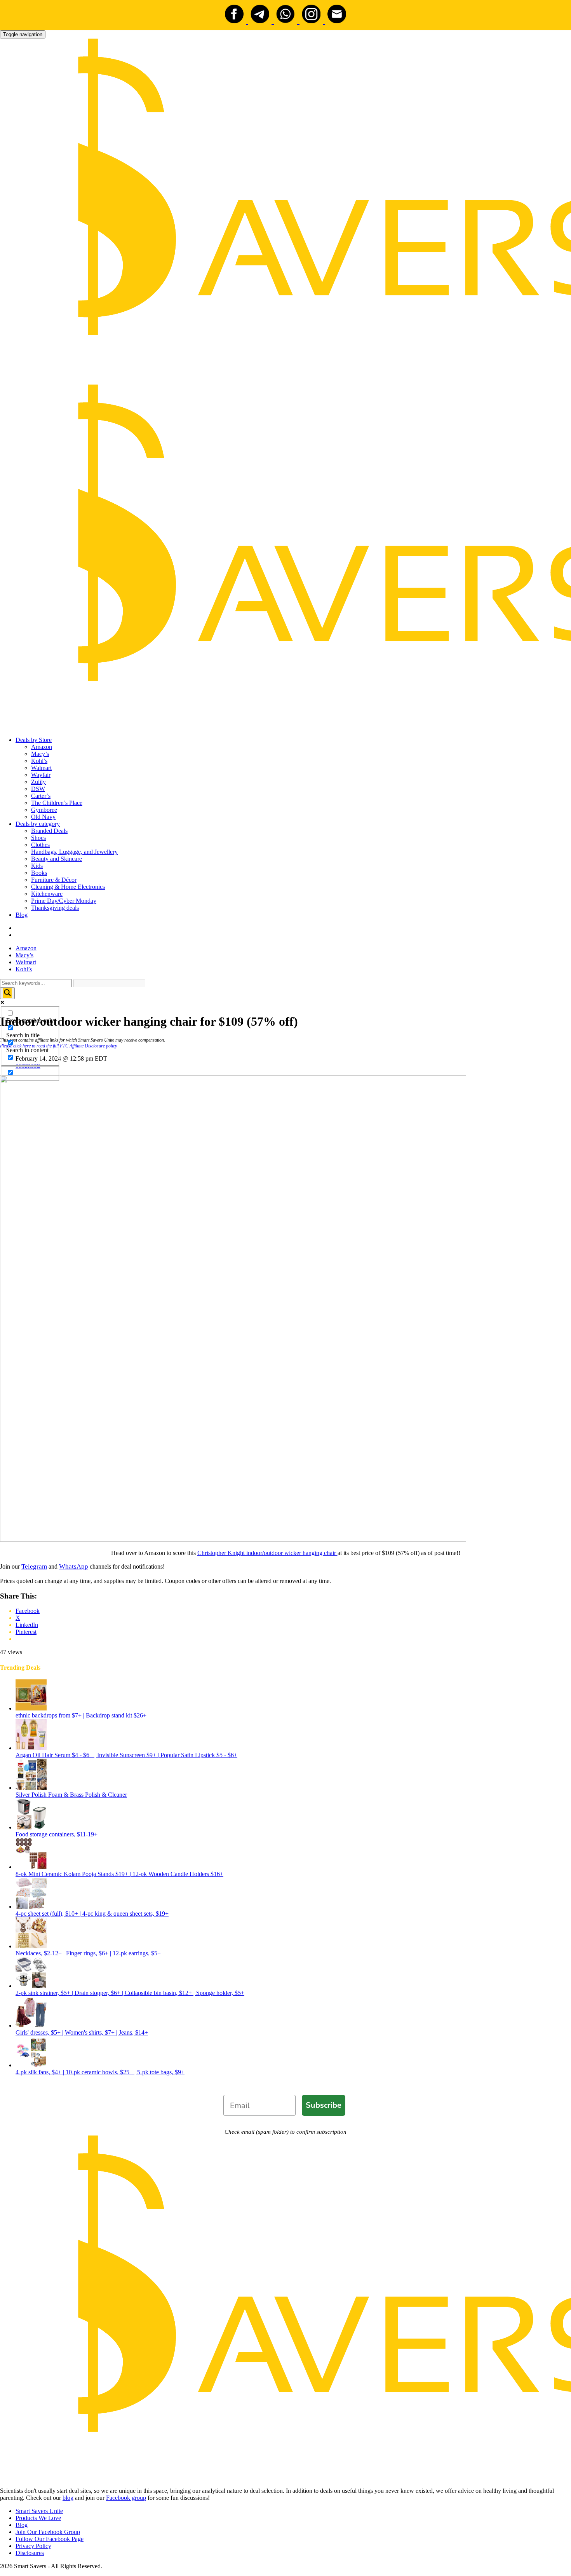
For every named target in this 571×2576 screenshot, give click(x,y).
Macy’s (40, 754)
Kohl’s (39, 761)
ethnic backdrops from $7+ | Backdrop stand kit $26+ (81, 1715)
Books (39, 873)
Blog (22, 915)
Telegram (34, 1566)
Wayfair (41, 775)
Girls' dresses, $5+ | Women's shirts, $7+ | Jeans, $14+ (82, 2032)
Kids (37, 866)
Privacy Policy (33, 2546)
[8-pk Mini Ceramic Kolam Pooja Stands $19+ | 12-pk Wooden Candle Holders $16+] (31, 1867)
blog (68, 2498)
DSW (38, 789)
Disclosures (30, 2553)
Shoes (38, 838)
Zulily (38, 782)
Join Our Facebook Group (48, 2532)
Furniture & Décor (54, 880)
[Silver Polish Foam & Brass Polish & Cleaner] (31, 1788)
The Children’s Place (57, 803)
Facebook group (126, 2498)
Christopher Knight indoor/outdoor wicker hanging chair (267, 1553)
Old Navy (43, 817)
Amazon (42, 747)
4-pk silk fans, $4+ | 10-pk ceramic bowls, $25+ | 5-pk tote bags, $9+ (100, 2072)
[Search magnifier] (7, 993)
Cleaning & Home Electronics (68, 887)
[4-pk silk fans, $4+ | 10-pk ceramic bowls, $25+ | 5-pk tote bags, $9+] (31, 2065)
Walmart (41, 768)
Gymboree (44, 810)
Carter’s (41, 796)
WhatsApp (74, 1566)
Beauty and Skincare (57, 859)
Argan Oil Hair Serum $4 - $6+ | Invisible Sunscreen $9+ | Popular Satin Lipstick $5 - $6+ (126, 1755)
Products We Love (38, 2518)
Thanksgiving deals (55, 908)
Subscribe (324, 2105)
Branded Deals (49, 831)
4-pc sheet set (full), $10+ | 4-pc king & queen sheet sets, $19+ (92, 1914)
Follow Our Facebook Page (50, 2539)
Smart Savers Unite (39, 2511)
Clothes (40, 845)
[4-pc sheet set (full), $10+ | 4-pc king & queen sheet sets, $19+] (31, 1907)
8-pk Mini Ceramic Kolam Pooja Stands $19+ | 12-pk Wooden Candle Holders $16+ (119, 1874)
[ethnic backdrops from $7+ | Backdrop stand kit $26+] (31, 1708)
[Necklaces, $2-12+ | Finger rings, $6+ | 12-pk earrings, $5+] (31, 1946)
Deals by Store (34, 740)
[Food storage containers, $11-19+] (31, 1827)
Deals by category (38, 824)
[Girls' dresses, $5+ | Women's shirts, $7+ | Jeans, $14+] (31, 2025)
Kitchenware (47, 894)
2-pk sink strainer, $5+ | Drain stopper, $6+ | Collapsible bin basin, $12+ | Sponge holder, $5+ (130, 1993)
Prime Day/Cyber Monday (64, 901)
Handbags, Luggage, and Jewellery (74, 852)
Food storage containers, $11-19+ (57, 1834)
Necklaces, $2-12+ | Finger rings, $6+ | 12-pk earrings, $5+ (88, 1953)
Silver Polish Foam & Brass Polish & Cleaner (71, 1795)
